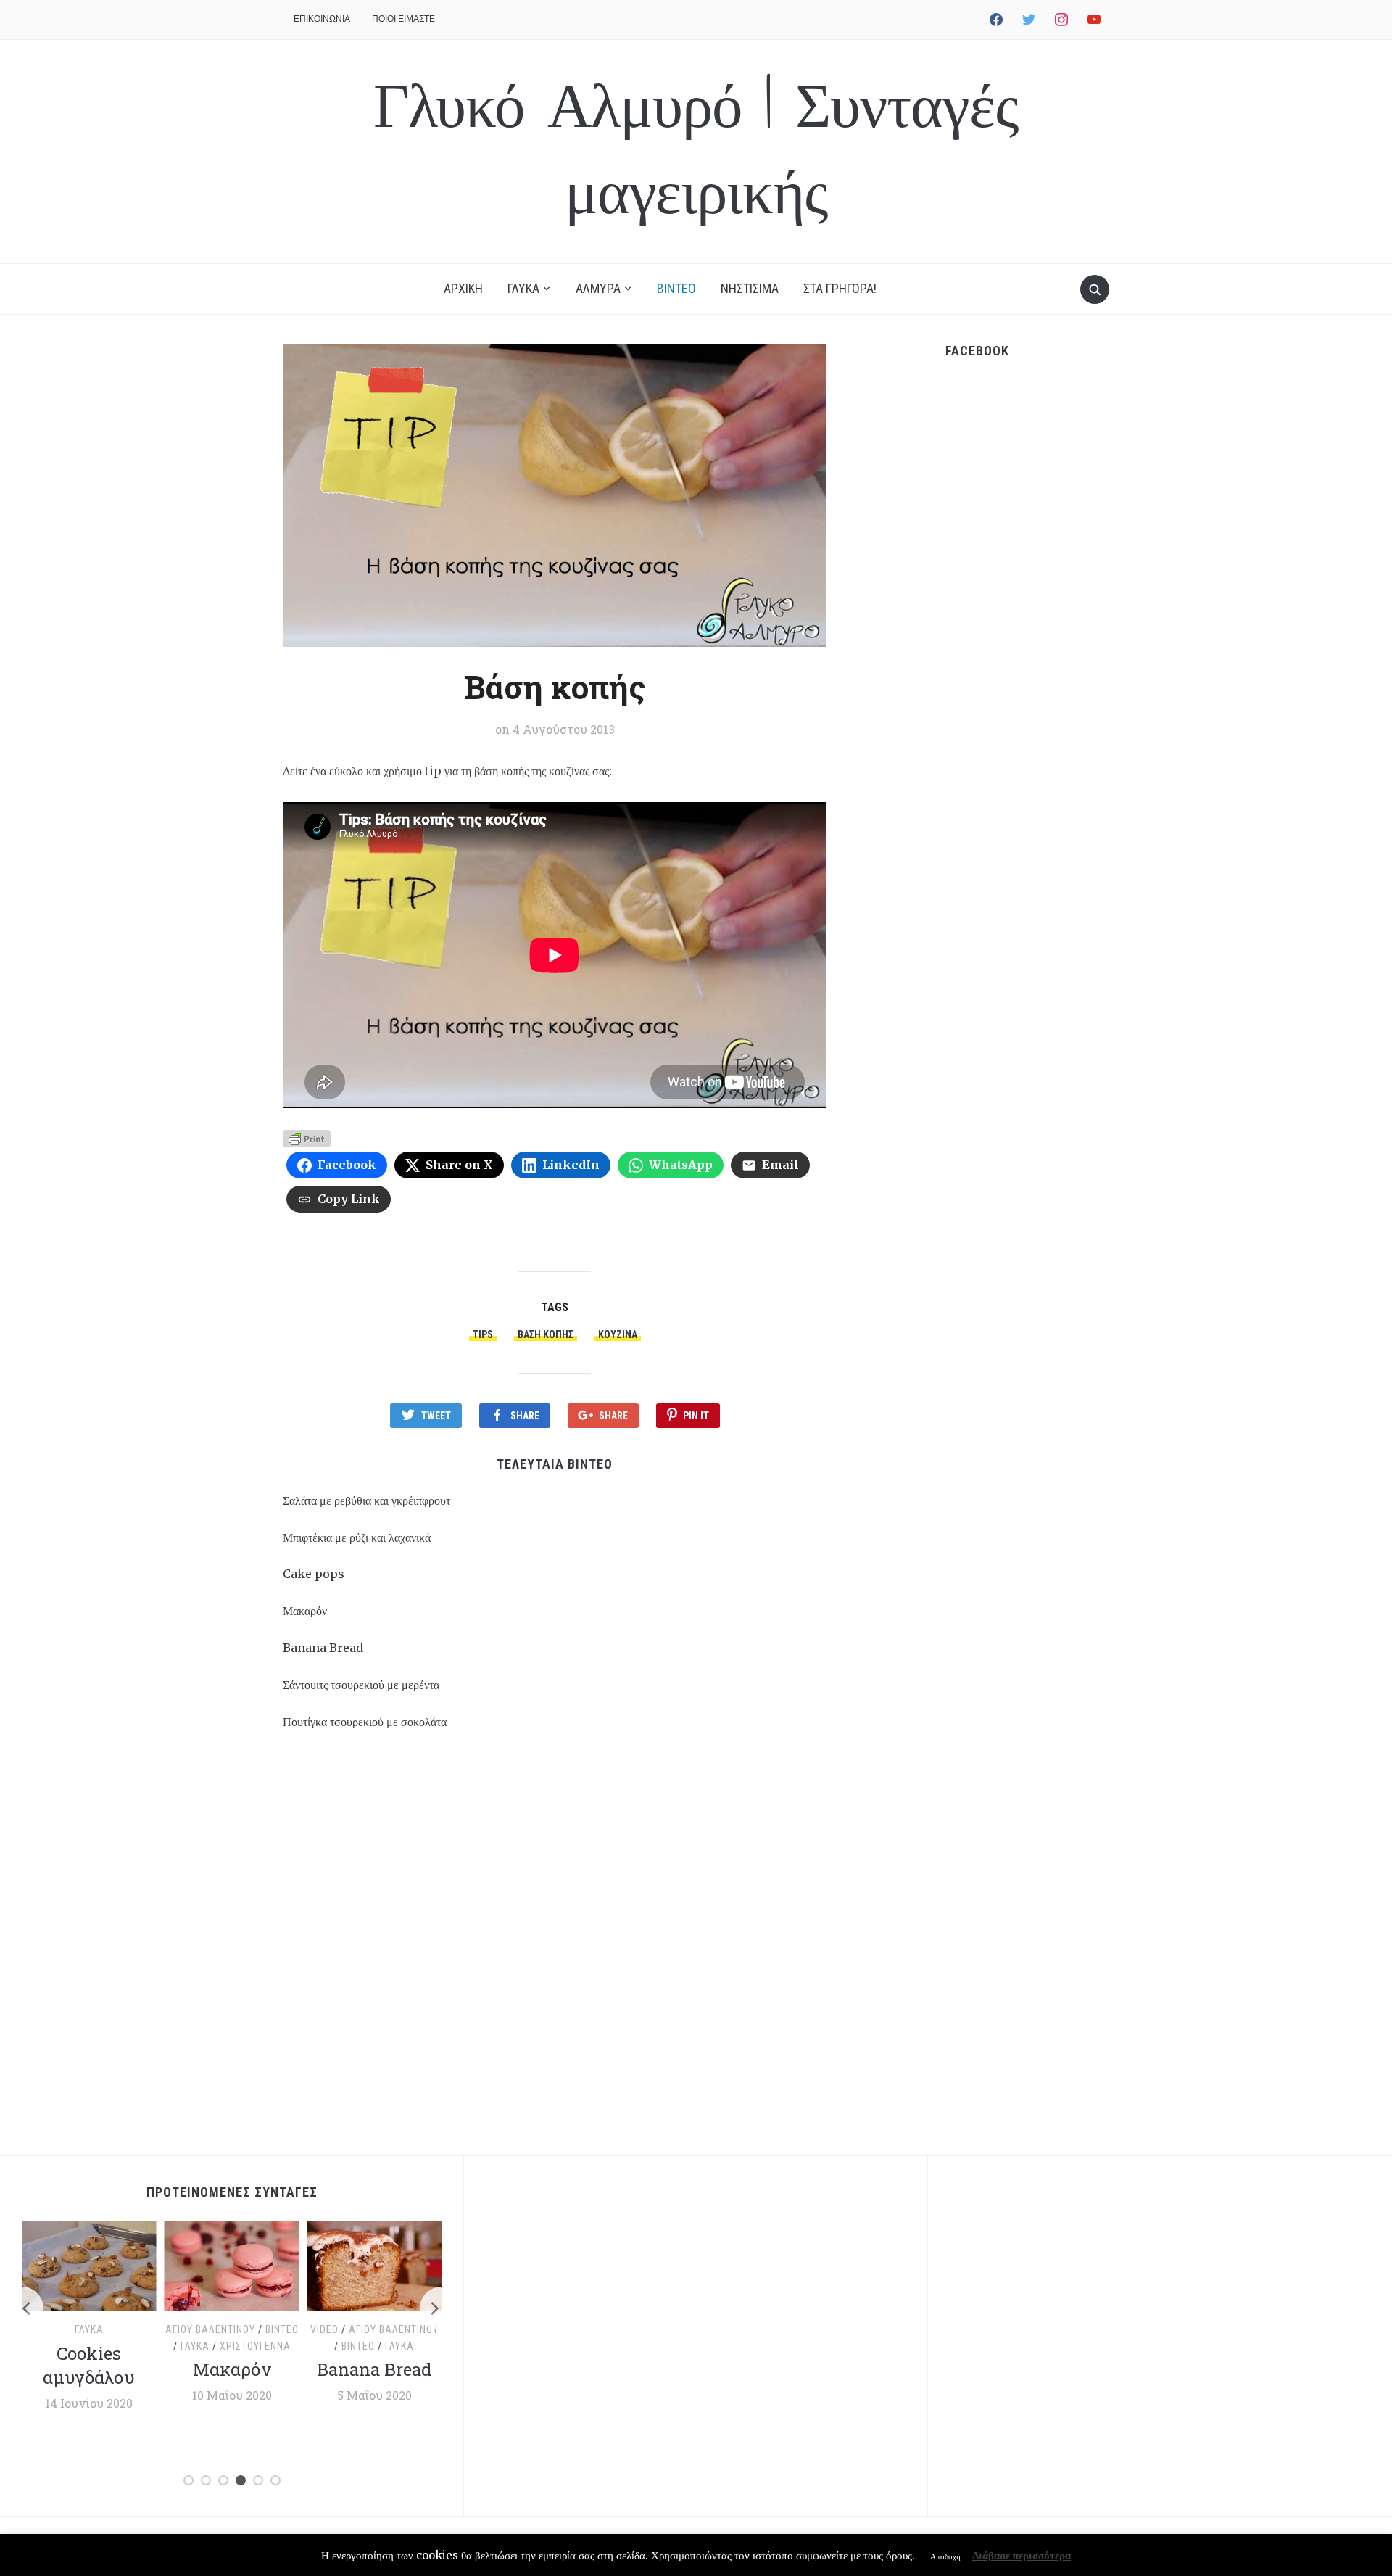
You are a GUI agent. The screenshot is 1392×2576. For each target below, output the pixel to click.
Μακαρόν (305, 1611)
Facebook (977, 351)
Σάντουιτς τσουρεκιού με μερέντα (361, 1685)
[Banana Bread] (374, 2265)
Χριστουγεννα (255, 2346)
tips (483, 1334)
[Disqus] (555, 1950)
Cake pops (314, 1574)
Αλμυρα (598, 288)
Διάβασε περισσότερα (1022, 2555)
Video (324, 2329)
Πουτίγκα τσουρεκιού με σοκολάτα (365, 1722)
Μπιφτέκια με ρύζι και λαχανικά (357, 1537)
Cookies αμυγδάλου (89, 2366)
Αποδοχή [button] (945, 2556)
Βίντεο (282, 2329)
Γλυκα (523, 288)
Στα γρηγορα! (840, 288)
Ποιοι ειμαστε (403, 18)
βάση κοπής (546, 1334)
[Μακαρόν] (232, 2265)
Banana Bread (323, 1648)
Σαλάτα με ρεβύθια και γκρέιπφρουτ (366, 1500)
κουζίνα (618, 1334)
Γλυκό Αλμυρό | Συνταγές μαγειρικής (696, 151)
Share (525, 1416)
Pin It (696, 1416)
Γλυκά (89, 2329)
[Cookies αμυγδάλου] (89, 2265)
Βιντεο (676, 288)
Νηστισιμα (750, 288)
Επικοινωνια (322, 18)
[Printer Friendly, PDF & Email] (307, 1138)
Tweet (436, 1416)
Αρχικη (463, 288)
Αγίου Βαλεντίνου (210, 2329)
